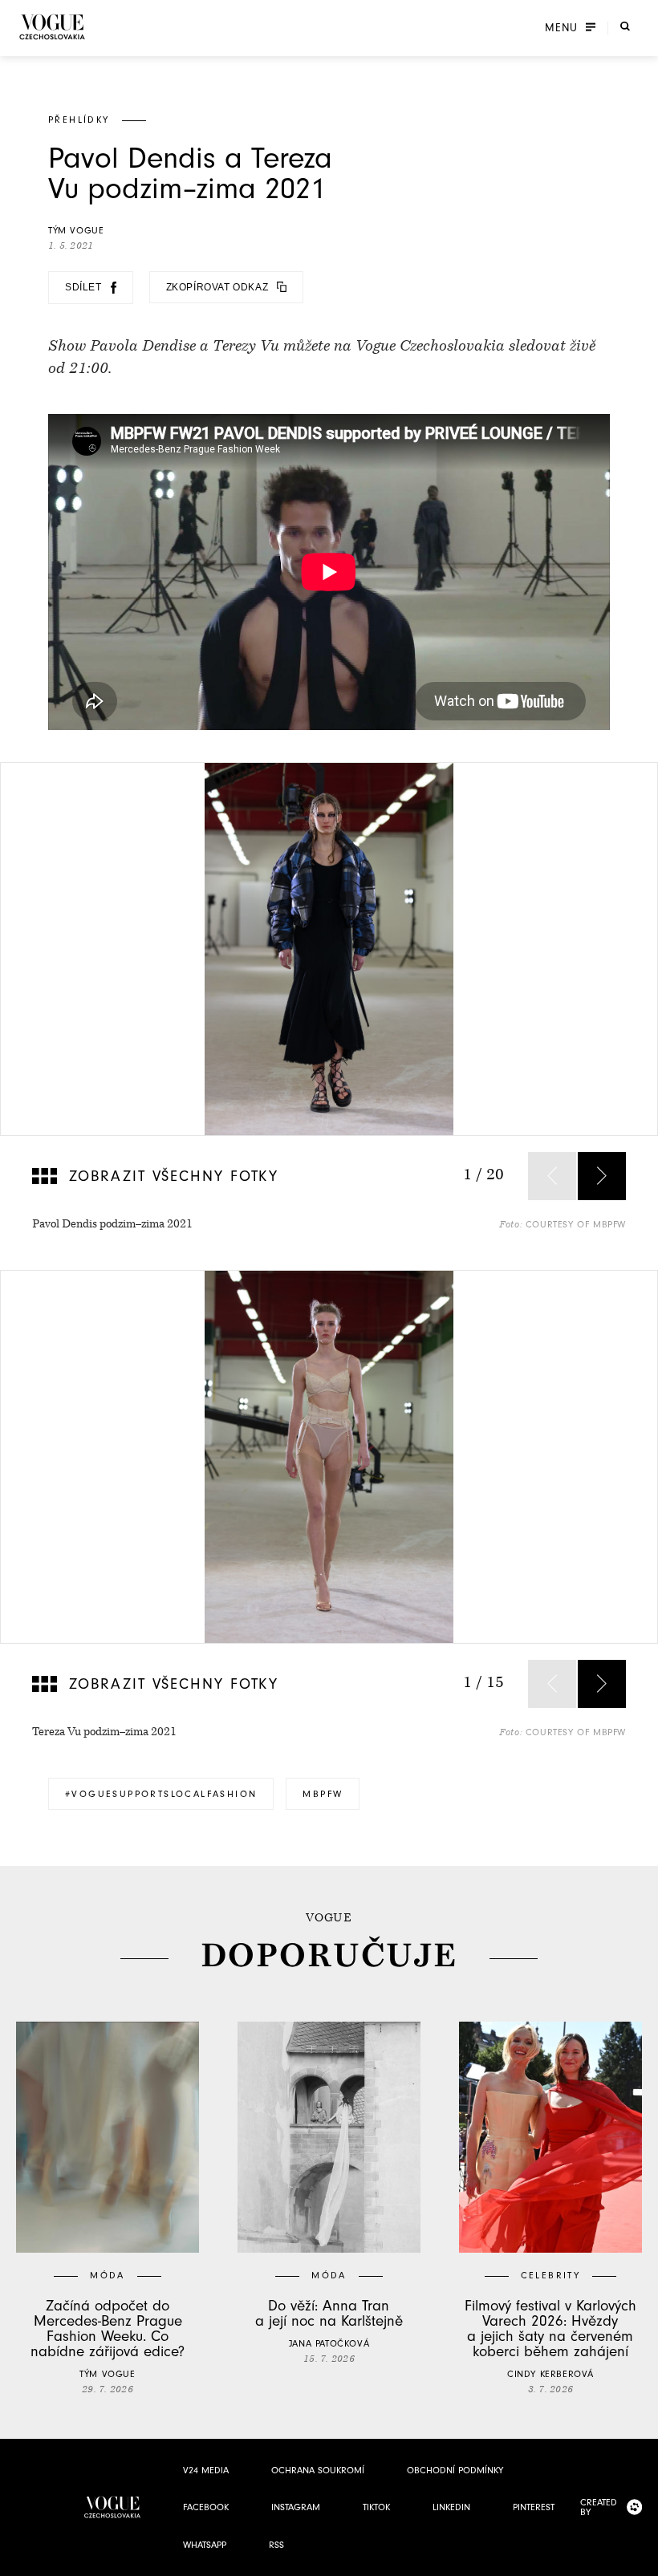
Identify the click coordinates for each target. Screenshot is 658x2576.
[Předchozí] (552, 1176)
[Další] (602, 1176)
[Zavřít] (641, 2559)
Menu (561, 28)
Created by (599, 2507)
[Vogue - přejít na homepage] (52, 27)
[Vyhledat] (625, 26)
